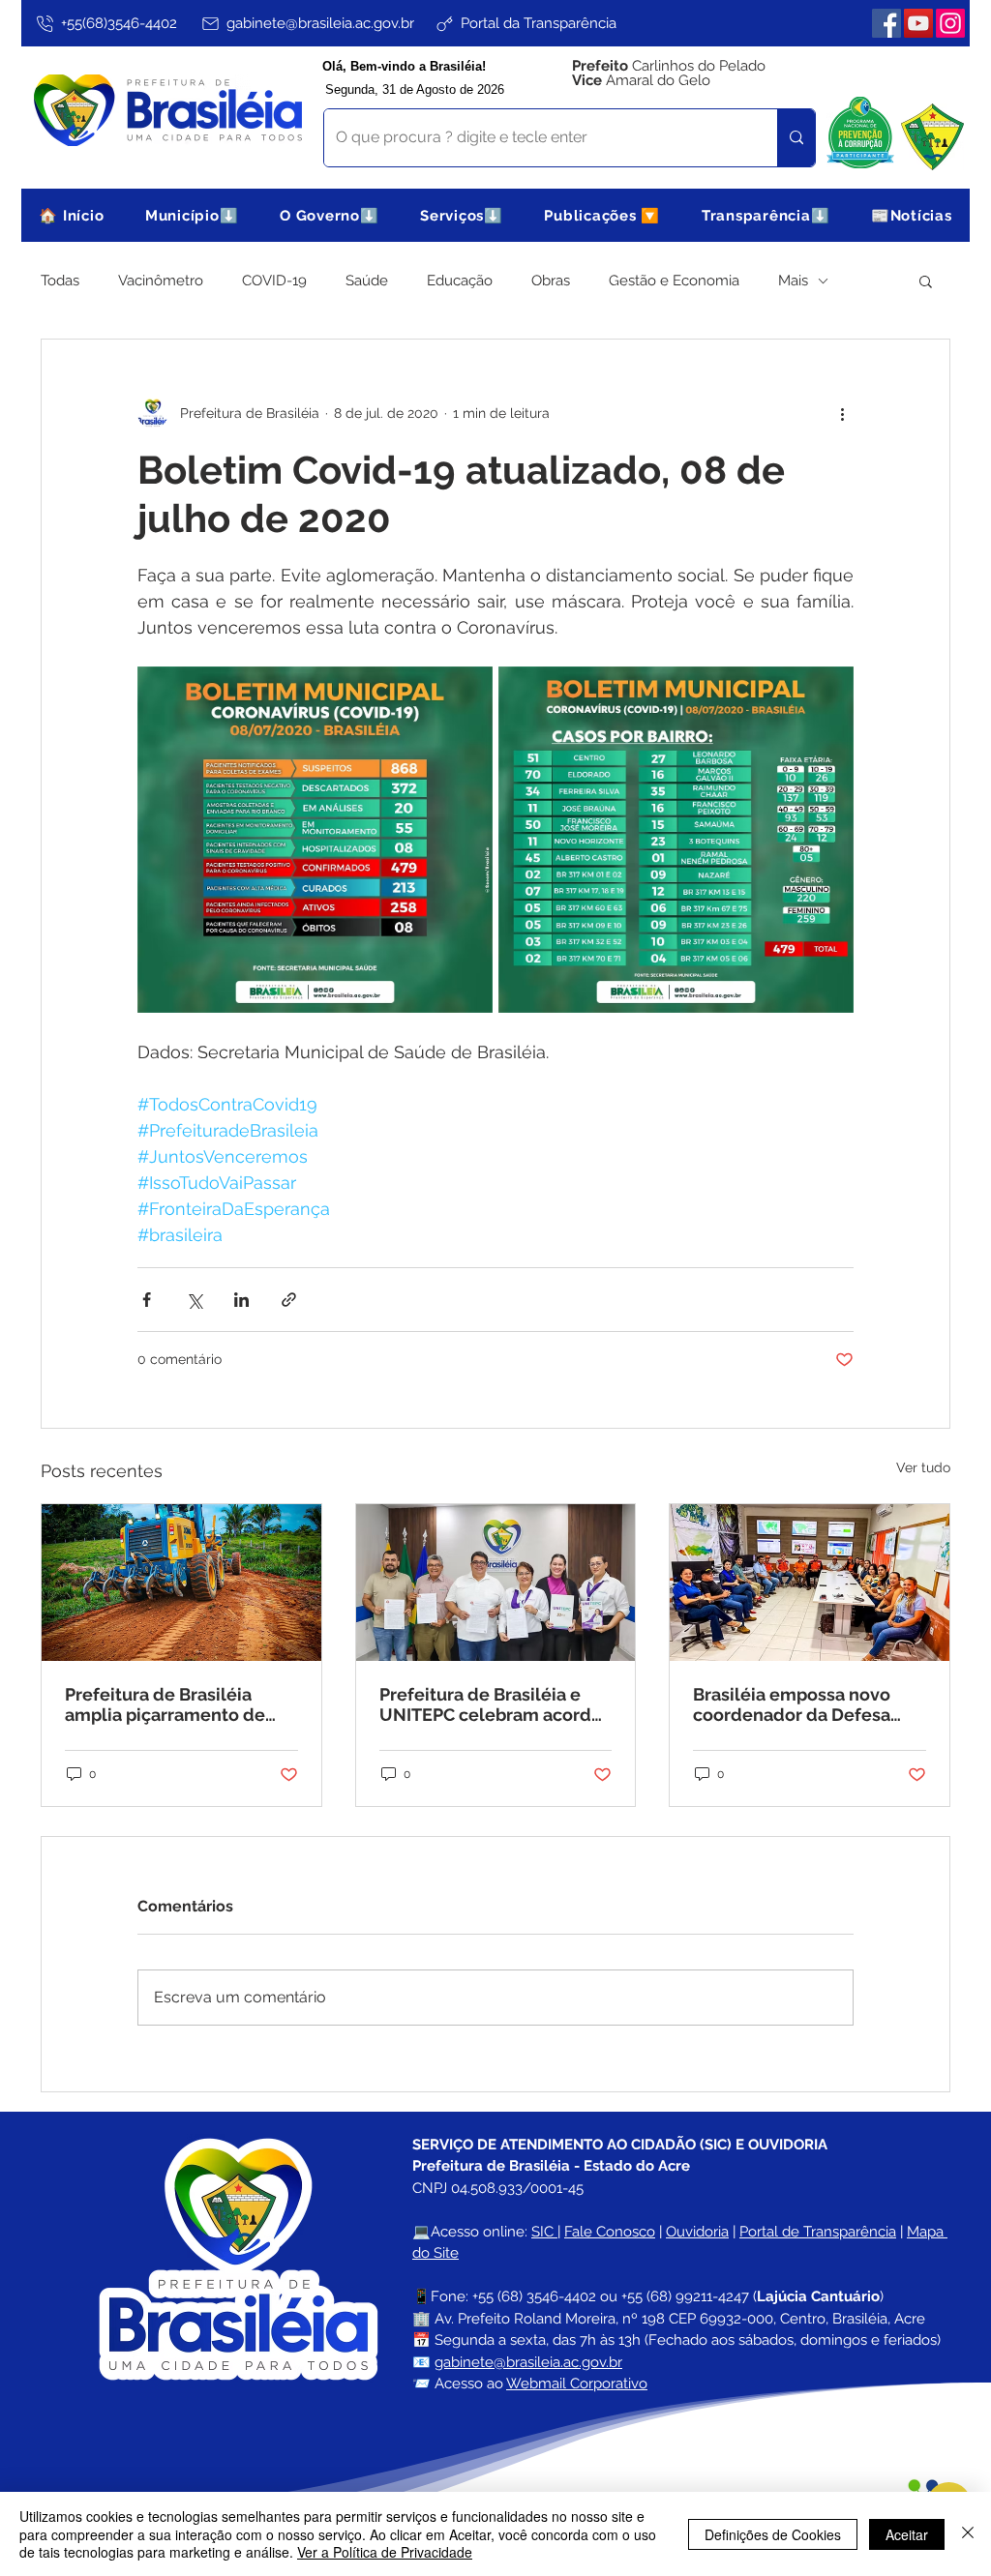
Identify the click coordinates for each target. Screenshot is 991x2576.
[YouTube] (918, 23)
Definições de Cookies (773, 2534)
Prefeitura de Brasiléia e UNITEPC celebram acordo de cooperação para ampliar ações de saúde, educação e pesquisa (491, 1704)
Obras (551, 281)
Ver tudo (923, 1467)
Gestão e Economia (674, 281)
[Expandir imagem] (315, 840)
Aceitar (907, 2534)
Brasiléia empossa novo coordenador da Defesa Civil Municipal (792, 1704)
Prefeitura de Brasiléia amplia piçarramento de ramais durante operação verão (169, 1704)
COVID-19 (274, 281)
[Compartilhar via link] (289, 1300)
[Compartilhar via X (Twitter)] (194, 1300)
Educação (460, 281)
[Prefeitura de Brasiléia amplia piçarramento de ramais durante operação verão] (181, 1583)
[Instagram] (950, 23)
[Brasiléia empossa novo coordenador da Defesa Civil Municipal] (810, 1583)
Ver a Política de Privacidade (385, 2552)
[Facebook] (886, 23)
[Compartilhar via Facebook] (147, 1300)
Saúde (367, 281)
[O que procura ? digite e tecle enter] (796, 138)
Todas (60, 281)
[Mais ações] (842, 413)
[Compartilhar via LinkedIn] (241, 1300)
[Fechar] (968, 2534)
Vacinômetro (161, 281)
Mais (793, 281)
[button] (192, 215)
